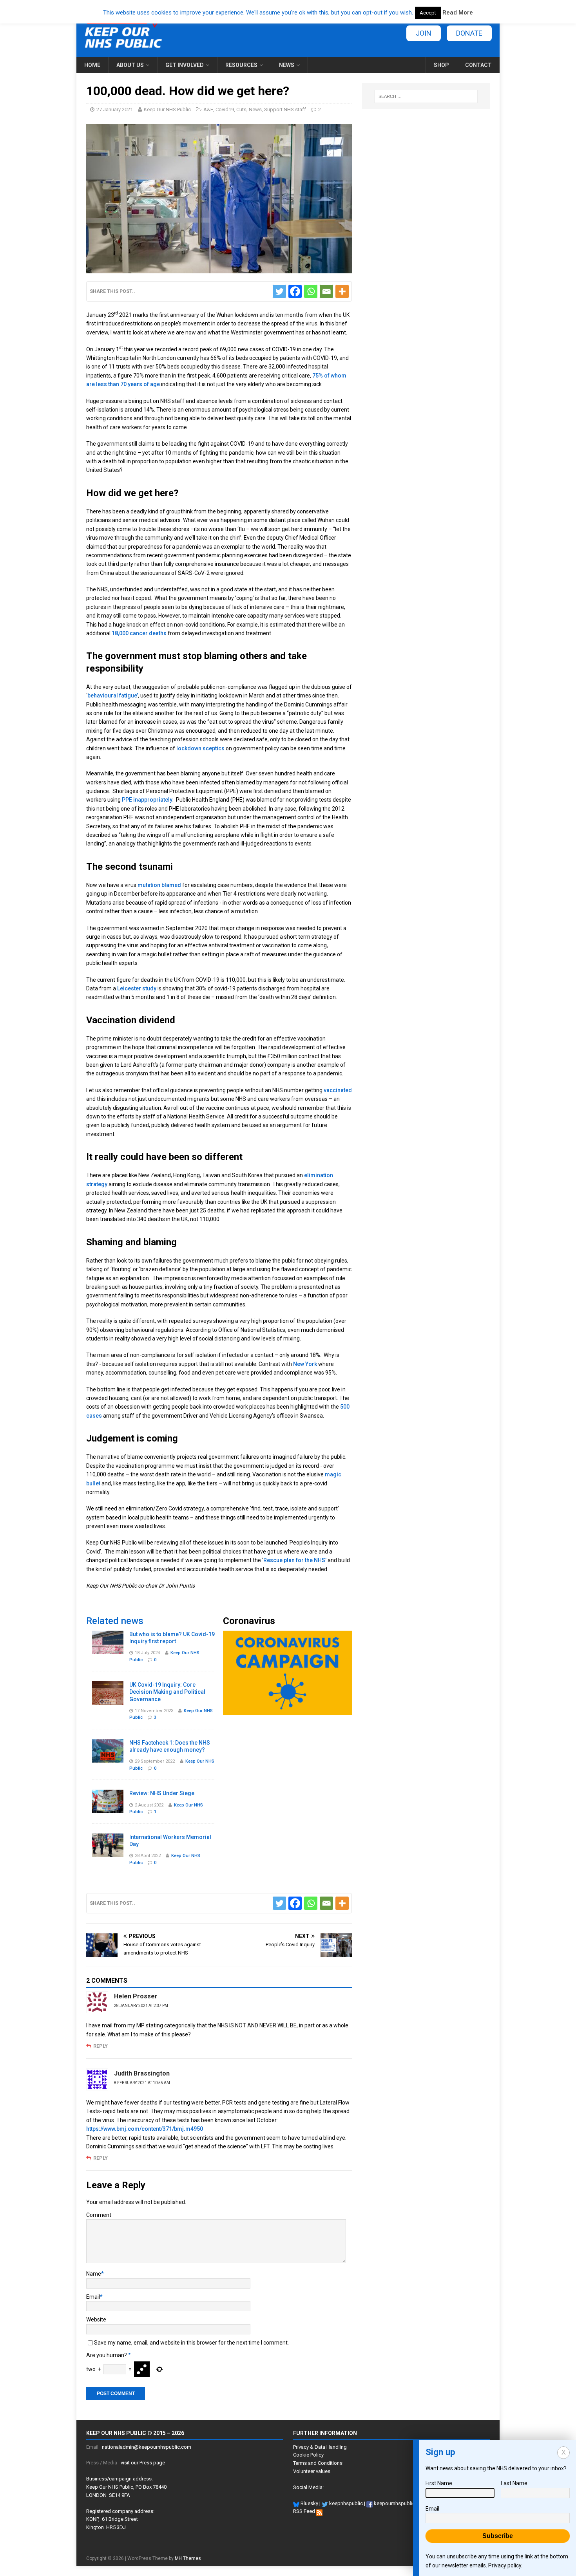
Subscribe (498, 2536)
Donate (469, 33)
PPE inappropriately (147, 800)
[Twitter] (279, 291)
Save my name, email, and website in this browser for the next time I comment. (191, 2343)
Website (96, 2319)
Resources (241, 65)
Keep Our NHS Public (167, 109)
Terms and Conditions (318, 2463)
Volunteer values (312, 2471)
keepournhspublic (394, 2503)
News (287, 65)
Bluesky (309, 2503)
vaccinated (338, 1090)
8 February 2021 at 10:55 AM (142, 2083)
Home (92, 65)
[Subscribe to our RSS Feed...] (319, 2511)
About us (130, 65)
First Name (439, 2483)
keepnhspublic (345, 2503)
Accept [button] (428, 13)
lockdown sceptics (200, 748)
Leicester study (137, 988)
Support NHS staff (285, 109)
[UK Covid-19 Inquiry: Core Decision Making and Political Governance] (108, 1700)
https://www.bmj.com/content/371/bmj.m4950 (145, 2129)
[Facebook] (295, 291)
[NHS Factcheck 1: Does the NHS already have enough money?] (108, 1758)
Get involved (185, 65)
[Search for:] (426, 96)
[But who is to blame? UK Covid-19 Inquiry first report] (108, 1649)
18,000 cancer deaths (139, 633)
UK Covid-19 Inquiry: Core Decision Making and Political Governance (167, 1692)
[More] (342, 291)
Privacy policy (505, 2565)
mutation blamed (159, 885)
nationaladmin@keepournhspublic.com (147, 2447)
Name (94, 2274)
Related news (115, 1621)
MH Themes (188, 2558)
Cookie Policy (308, 2455)
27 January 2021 (115, 109)
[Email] (326, 291)
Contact (478, 65)
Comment (99, 2215)
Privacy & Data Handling (320, 2447)
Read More (458, 13)
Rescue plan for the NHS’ (295, 1560)
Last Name (514, 2483)
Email (93, 2297)
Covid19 (225, 109)
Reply (101, 2046)
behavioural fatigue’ (113, 695)
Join (424, 33)
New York (305, 1364)
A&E (208, 109)
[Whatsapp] (311, 291)
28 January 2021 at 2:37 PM (141, 2006)
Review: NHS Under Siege (162, 1793)
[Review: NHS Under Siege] (108, 1809)
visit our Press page (143, 2463)
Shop (441, 65)
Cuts (241, 109)
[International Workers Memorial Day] (108, 1852)
